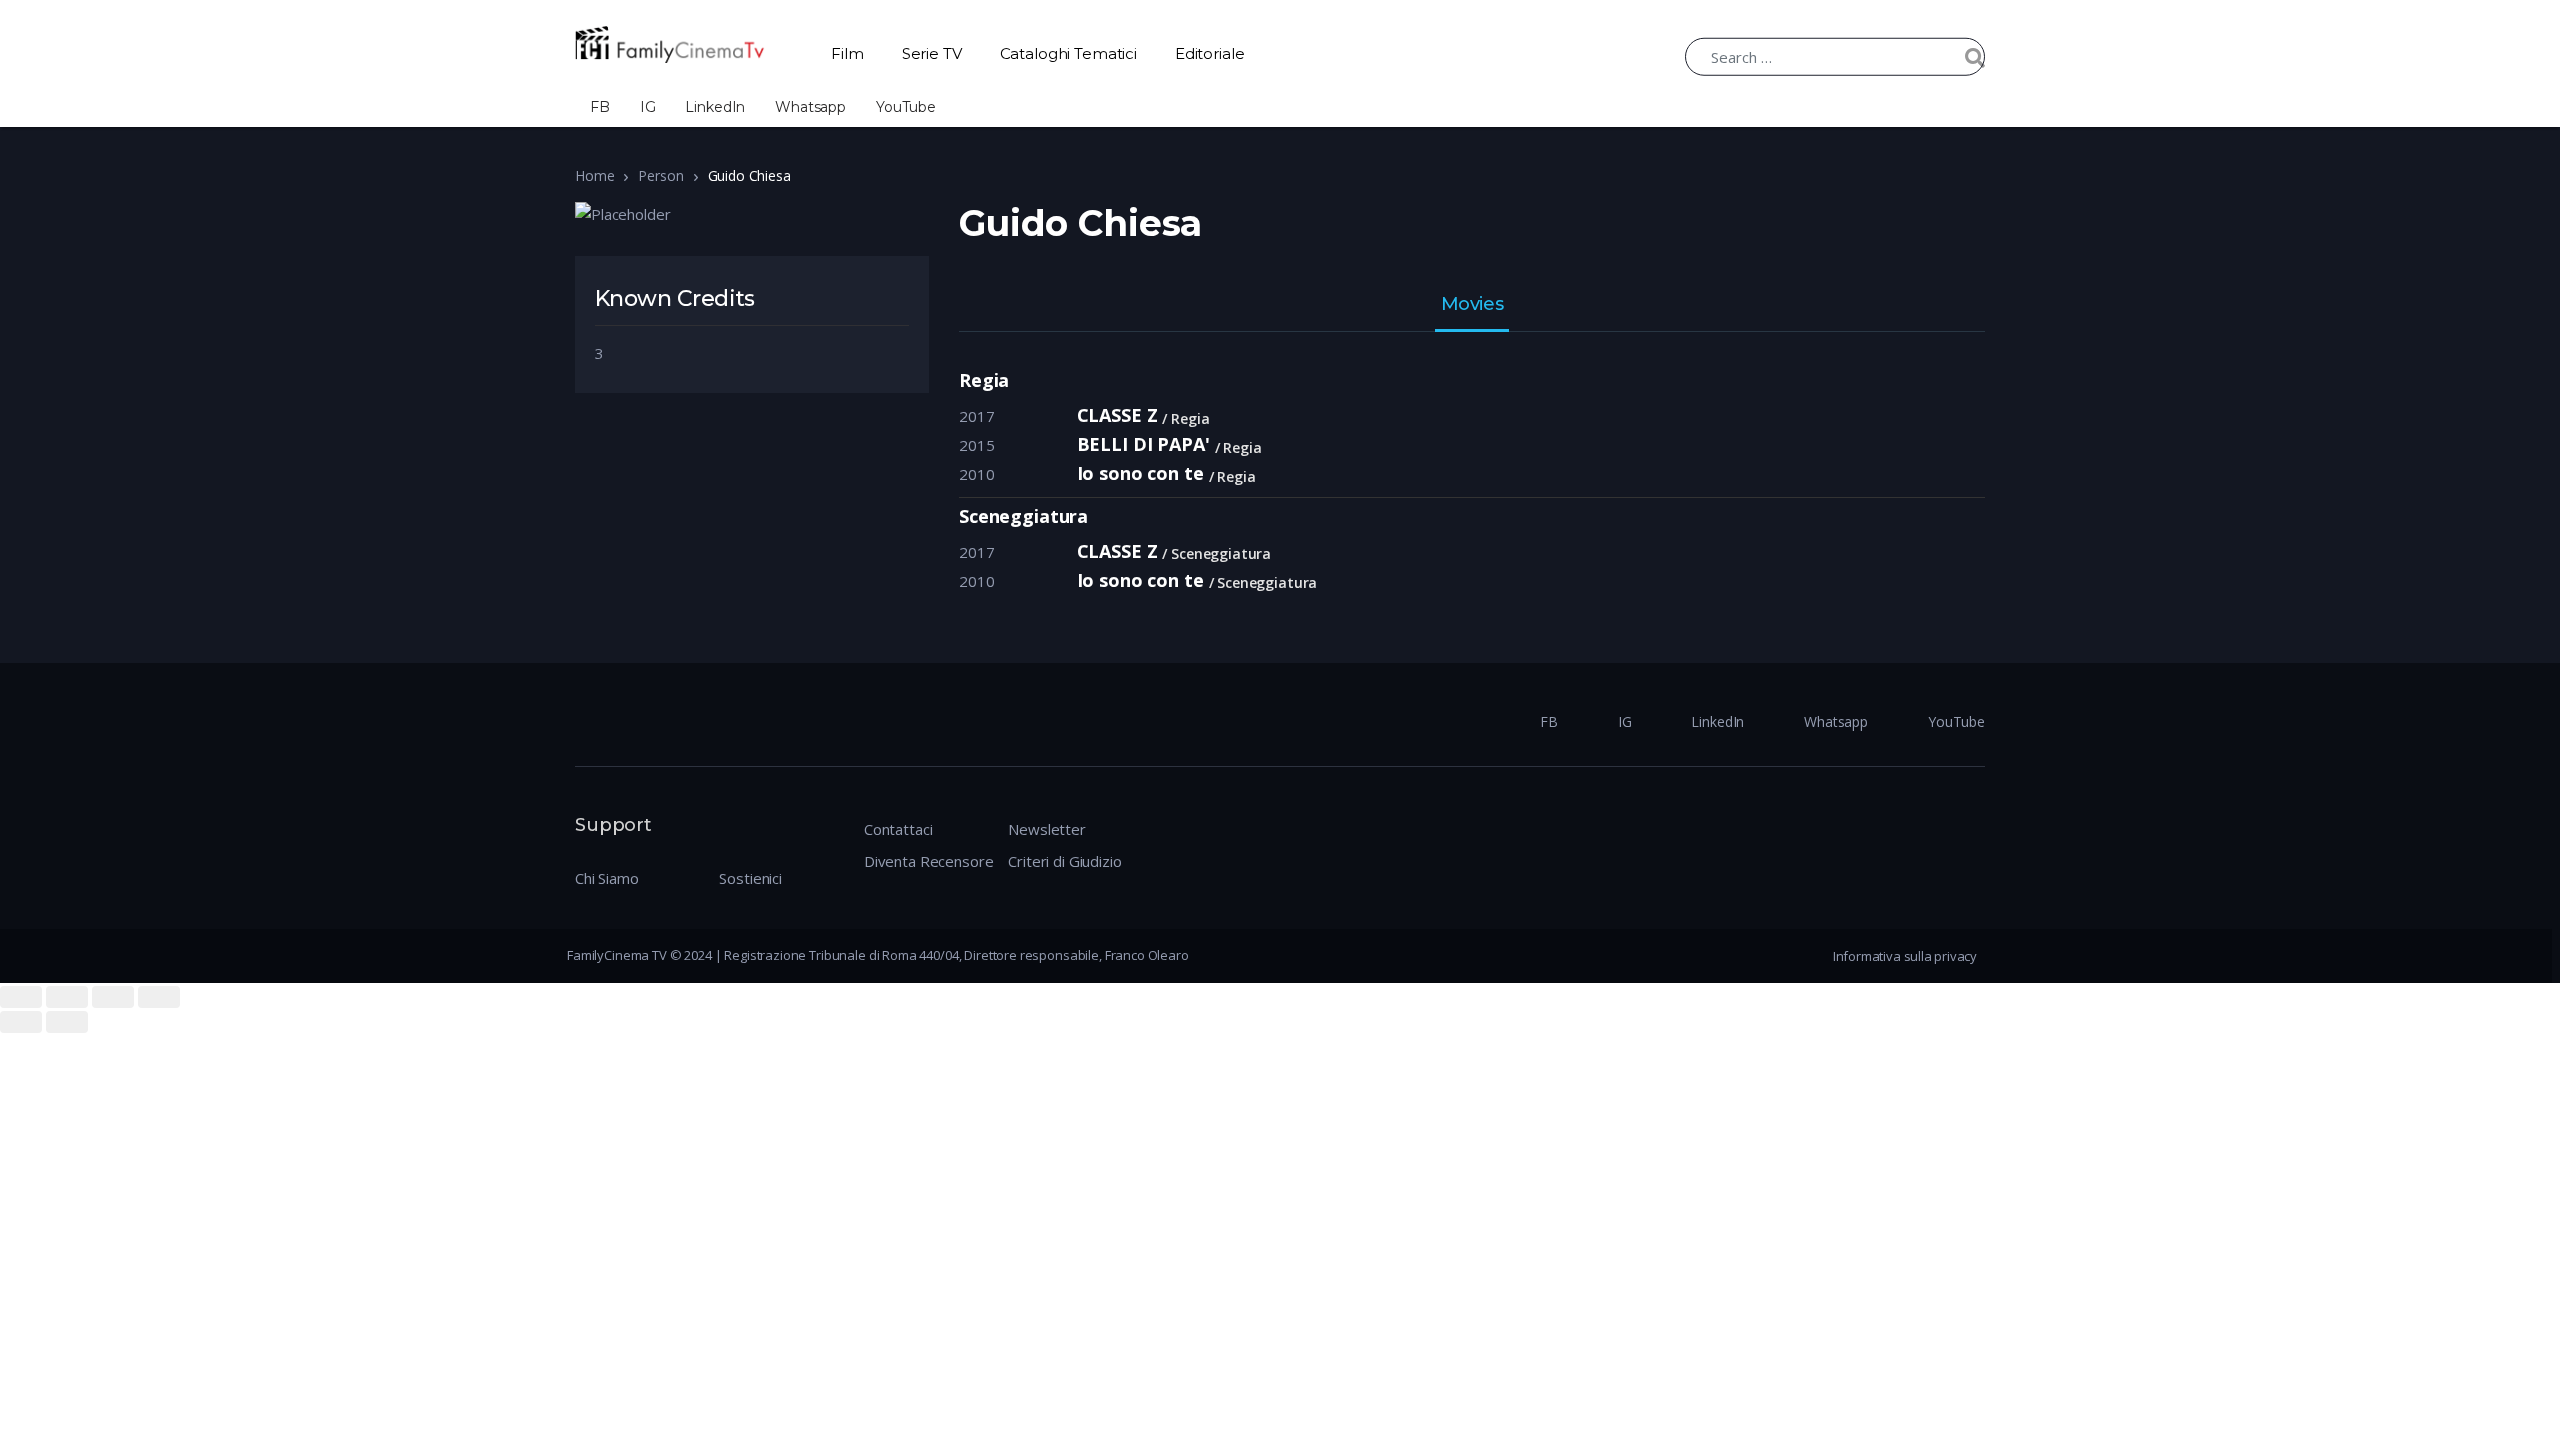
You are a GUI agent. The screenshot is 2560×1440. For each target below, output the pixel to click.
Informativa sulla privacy (1905, 956)
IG (648, 107)
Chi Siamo (607, 878)
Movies (1472, 305)
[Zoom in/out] (159, 997)
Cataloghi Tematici (1068, 53)
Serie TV (932, 53)
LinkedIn (715, 107)
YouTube (906, 107)
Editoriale (1210, 53)
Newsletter (1047, 829)
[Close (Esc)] (21, 997)
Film (847, 53)
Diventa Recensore (928, 861)
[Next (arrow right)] (67, 1022)
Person (660, 175)
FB (600, 107)
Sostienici (750, 878)
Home (594, 175)
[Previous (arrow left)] (21, 1022)
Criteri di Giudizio (1064, 861)
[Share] (67, 997)
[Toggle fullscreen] (113, 997)
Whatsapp (810, 107)
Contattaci (898, 829)
